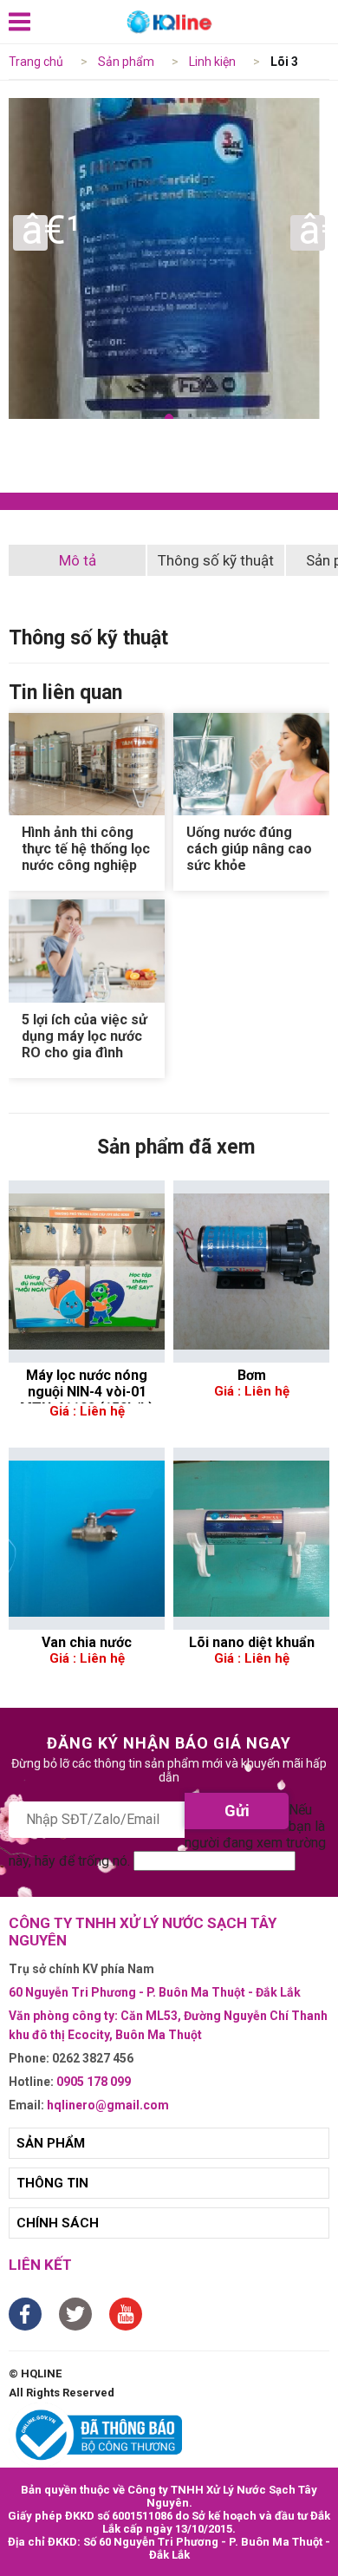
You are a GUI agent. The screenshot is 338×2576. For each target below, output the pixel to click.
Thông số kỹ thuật (216, 560)
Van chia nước (87, 1642)
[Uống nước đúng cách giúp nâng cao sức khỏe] (251, 765)
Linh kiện (212, 62)
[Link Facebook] (25, 2314)
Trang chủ (36, 62)
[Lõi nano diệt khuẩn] (251, 1539)
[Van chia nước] (87, 1539)
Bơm (252, 1375)
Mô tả (78, 560)
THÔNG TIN (52, 2183)
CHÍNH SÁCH (58, 2223)
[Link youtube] (126, 2314)
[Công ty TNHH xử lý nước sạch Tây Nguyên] (169, 22)
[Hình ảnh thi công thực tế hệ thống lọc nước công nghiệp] (87, 765)
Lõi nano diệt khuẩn (252, 1642)
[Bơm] (251, 1272)
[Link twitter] (75, 2314)
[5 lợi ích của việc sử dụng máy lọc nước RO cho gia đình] (87, 951)
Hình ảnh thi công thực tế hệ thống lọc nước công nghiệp (86, 849)
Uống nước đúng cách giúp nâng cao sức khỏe (249, 849)
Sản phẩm (126, 62)
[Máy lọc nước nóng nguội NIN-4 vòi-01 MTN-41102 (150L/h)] (87, 1272)
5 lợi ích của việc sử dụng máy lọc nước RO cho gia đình (84, 1036)
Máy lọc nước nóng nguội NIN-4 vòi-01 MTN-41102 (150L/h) (87, 1385)
